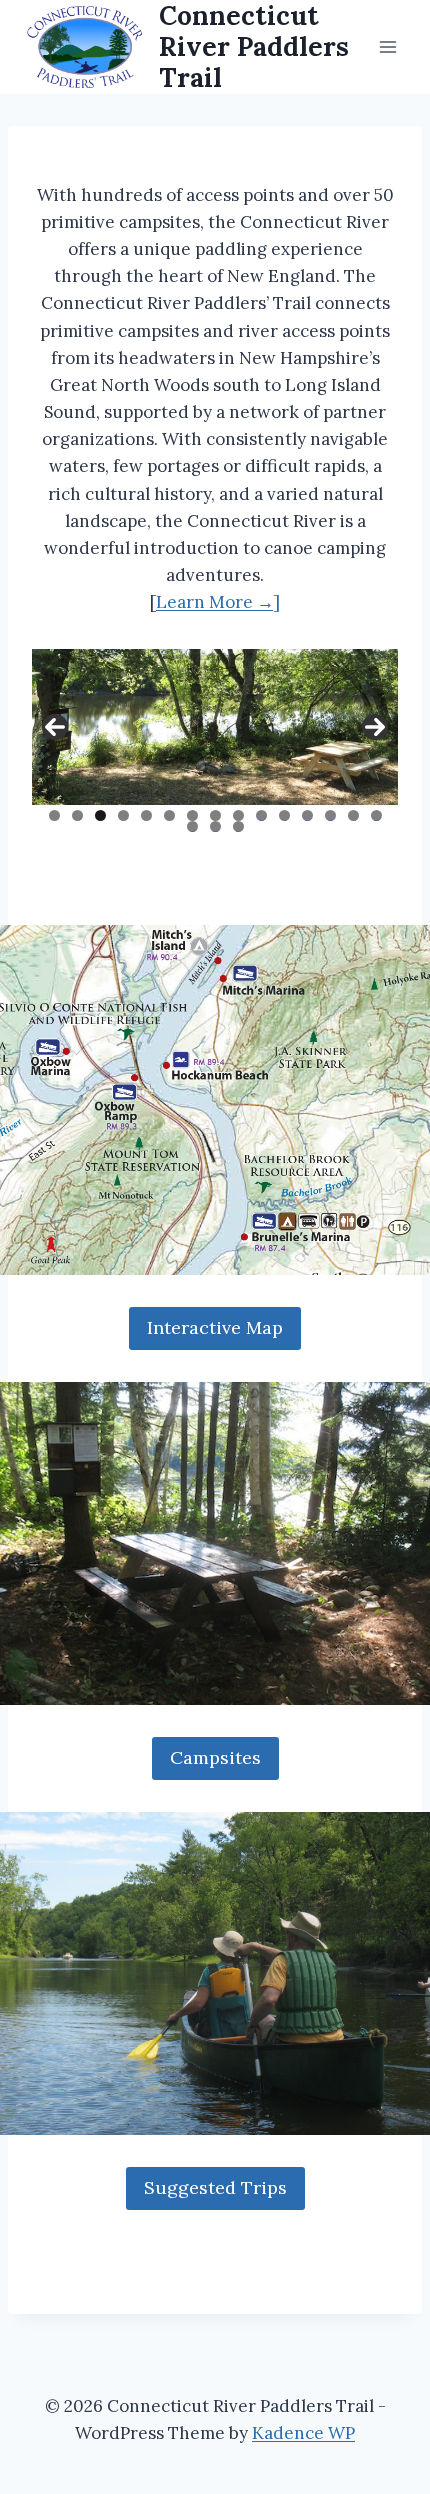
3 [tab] (100, 815)
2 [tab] (77, 815)
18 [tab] (238, 826)
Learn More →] (218, 602)
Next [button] (375, 727)
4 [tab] (123, 815)
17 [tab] (216, 826)
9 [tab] (238, 815)
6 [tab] (169, 815)
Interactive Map (215, 1327)
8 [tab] (215, 815)
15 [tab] (377, 815)
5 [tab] (146, 815)
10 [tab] (261, 815)
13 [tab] (331, 815)
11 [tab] (285, 815)
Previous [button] (55, 727)
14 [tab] (353, 815)
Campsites (215, 1757)
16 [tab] (192, 826)
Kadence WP (303, 2433)
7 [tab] (192, 815)
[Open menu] (387, 46)
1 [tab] (54, 815)
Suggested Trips (215, 2187)
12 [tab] (308, 815)
